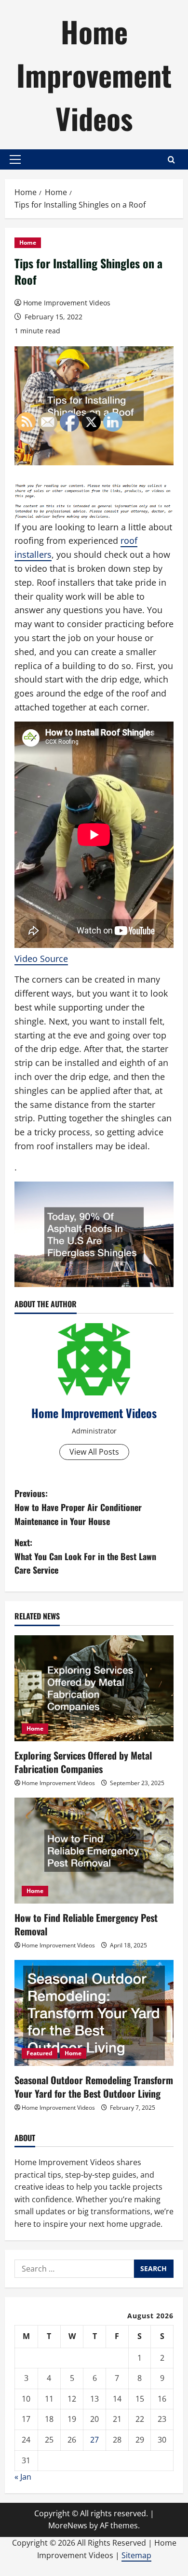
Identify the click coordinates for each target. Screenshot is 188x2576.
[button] (15, 159)
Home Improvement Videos (94, 74)
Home (28, 243)
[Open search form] (171, 160)
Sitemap (136, 2555)
